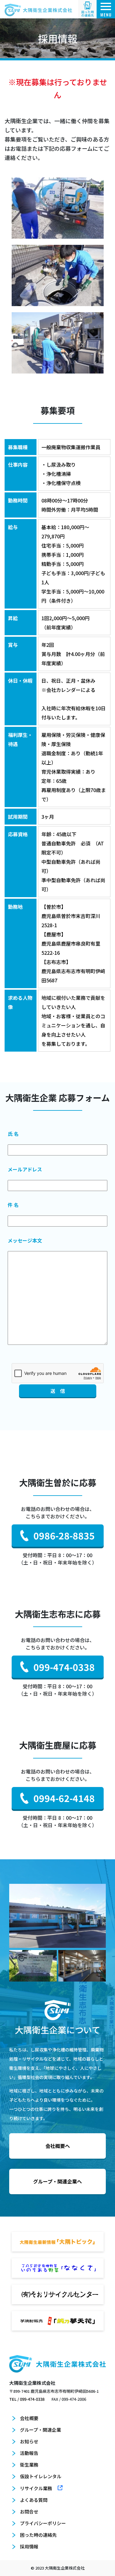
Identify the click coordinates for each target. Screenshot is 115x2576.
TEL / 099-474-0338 (27, 2399)
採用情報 (29, 2546)
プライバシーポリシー (43, 2523)
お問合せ (29, 2512)
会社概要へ (58, 2146)
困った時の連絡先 (38, 2535)
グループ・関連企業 (40, 2430)
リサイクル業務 (36, 2488)
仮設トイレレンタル (41, 2476)
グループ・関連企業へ (57, 2181)
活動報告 (29, 2453)
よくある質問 (34, 2500)
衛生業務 (29, 2465)
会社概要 (29, 2418)
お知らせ (29, 2441)
